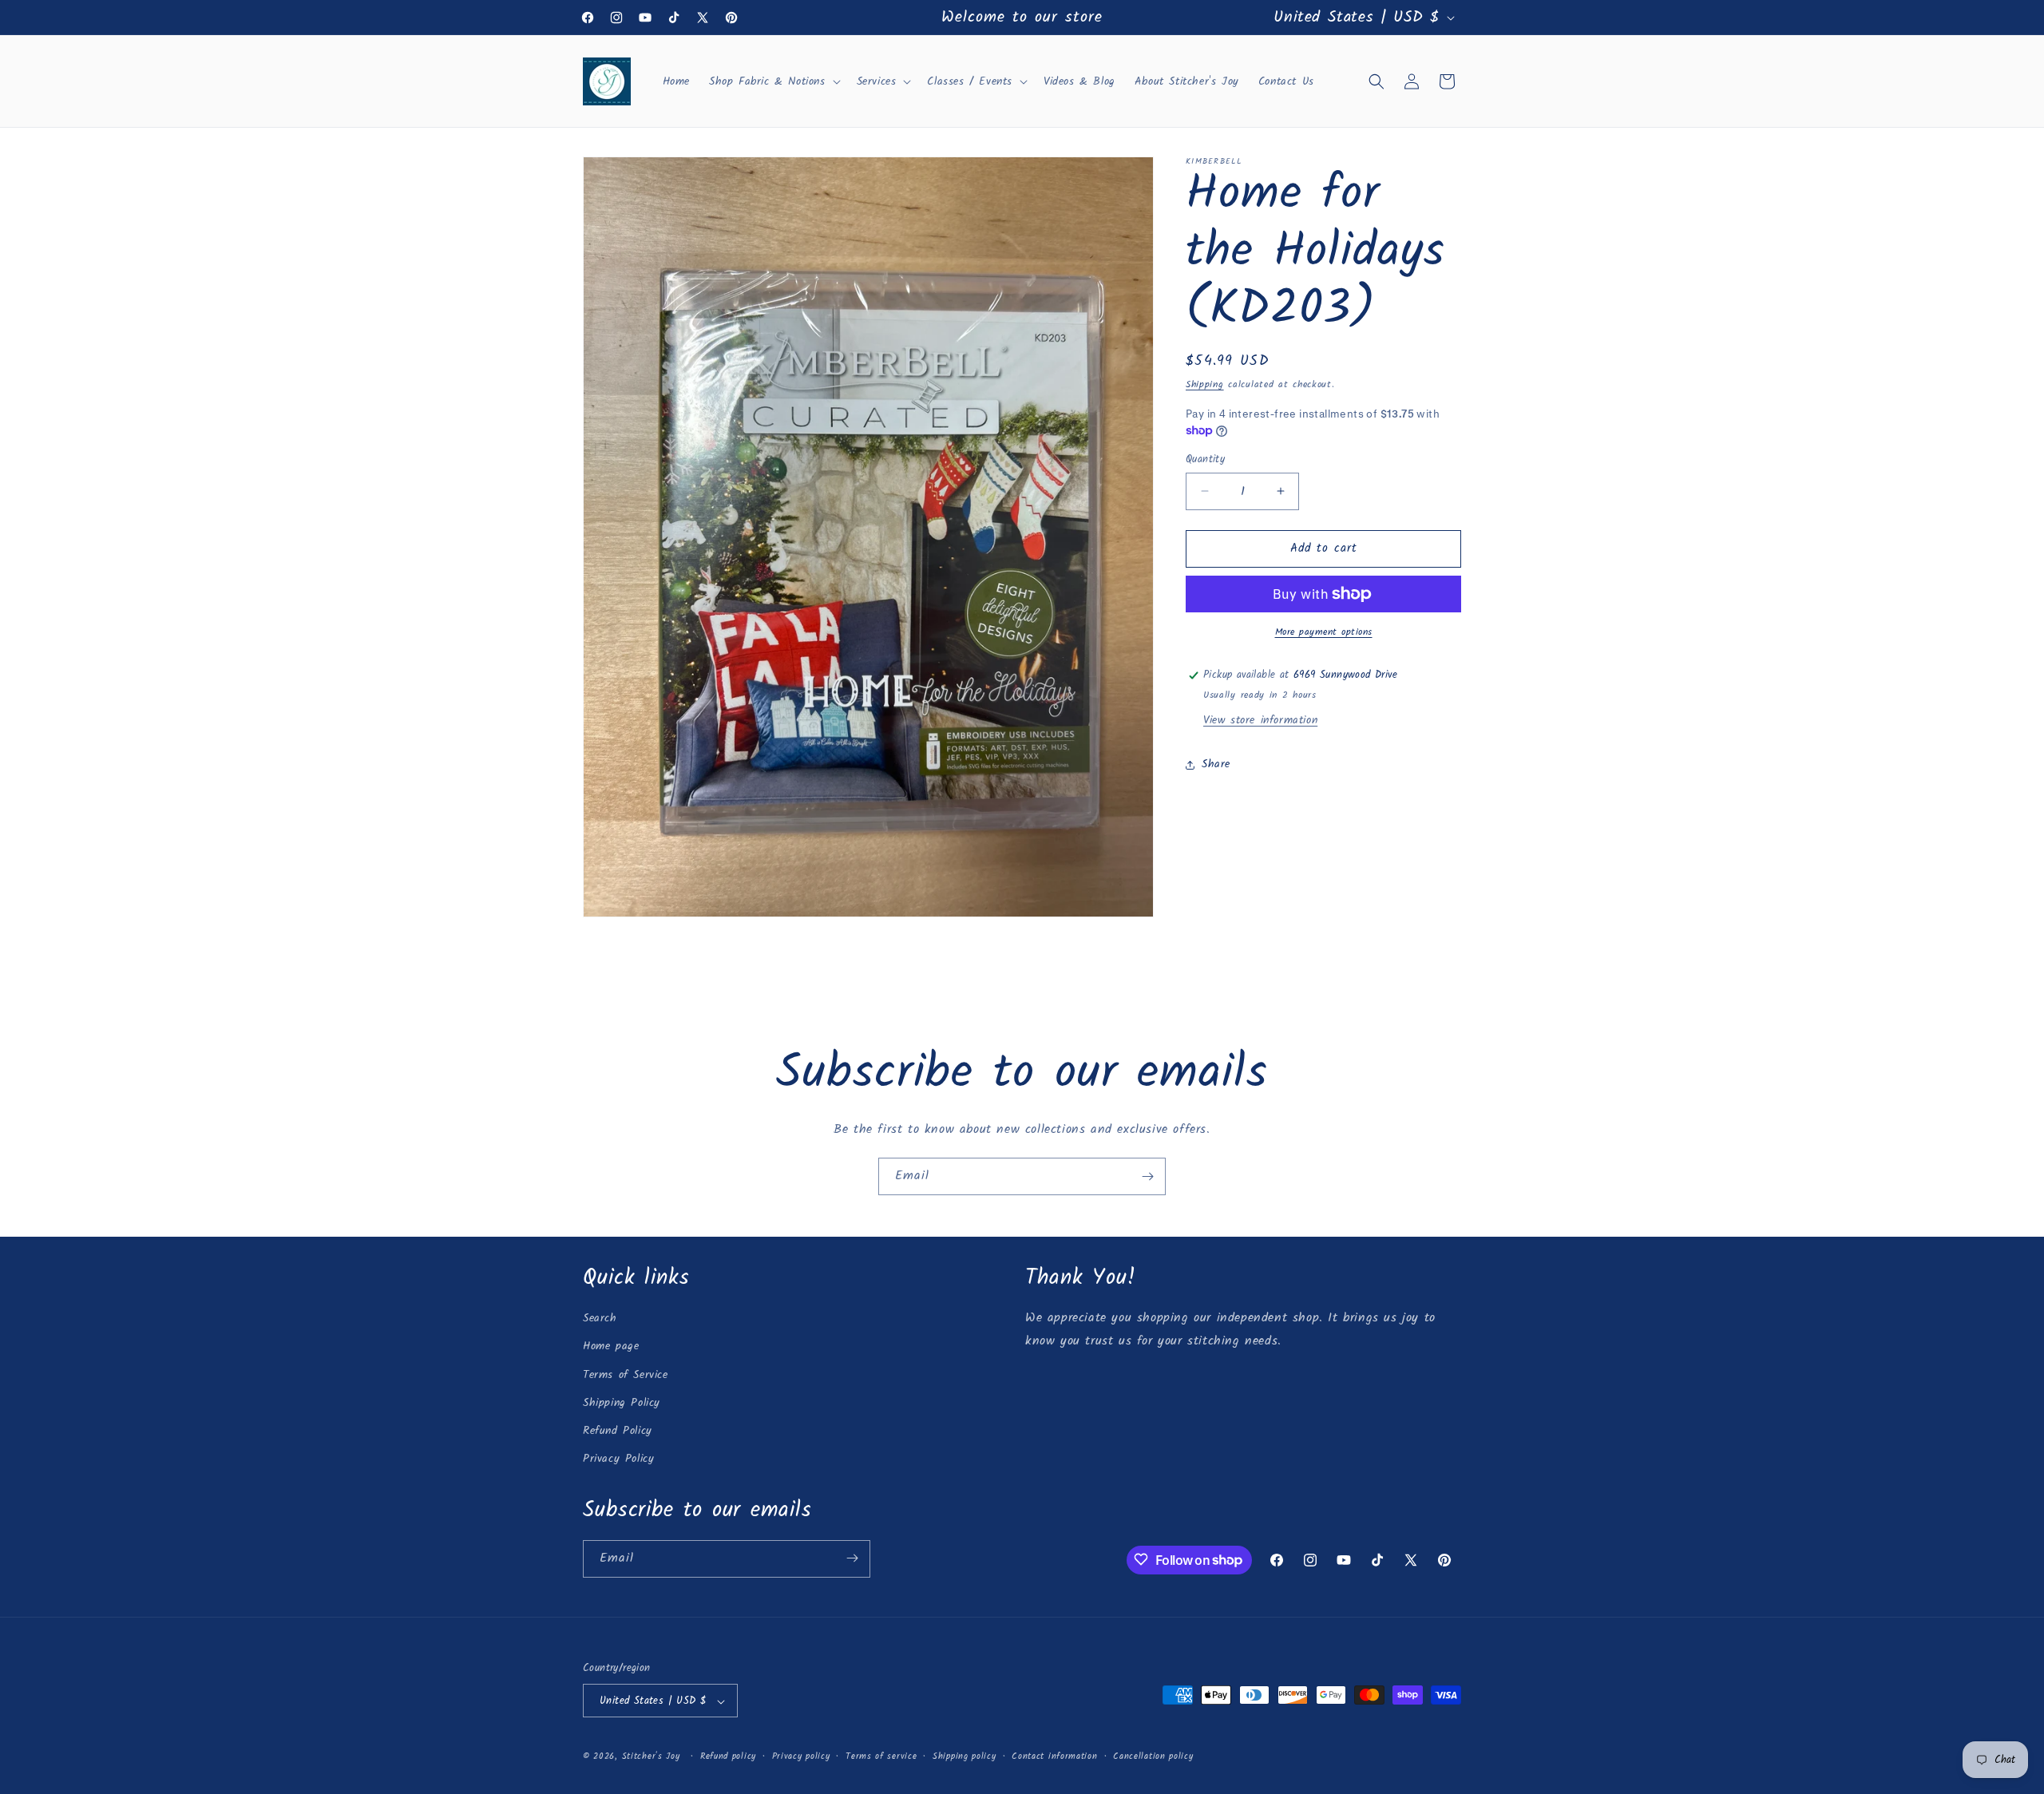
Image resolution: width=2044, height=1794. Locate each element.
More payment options (1324, 632)
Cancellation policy (1153, 1756)
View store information (1260, 720)
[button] (773, 81)
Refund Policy (618, 1431)
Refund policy (728, 1756)
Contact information (1054, 1756)
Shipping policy (965, 1756)
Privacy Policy (618, 1459)
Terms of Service (626, 1375)
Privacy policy (801, 1756)
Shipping (1205, 384)
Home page (611, 1347)
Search (600, 1319)
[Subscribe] (1147, 1176)
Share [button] (1216, 764)
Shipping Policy (622, 1403)
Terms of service (881, 1756)
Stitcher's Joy (651, 1757)
